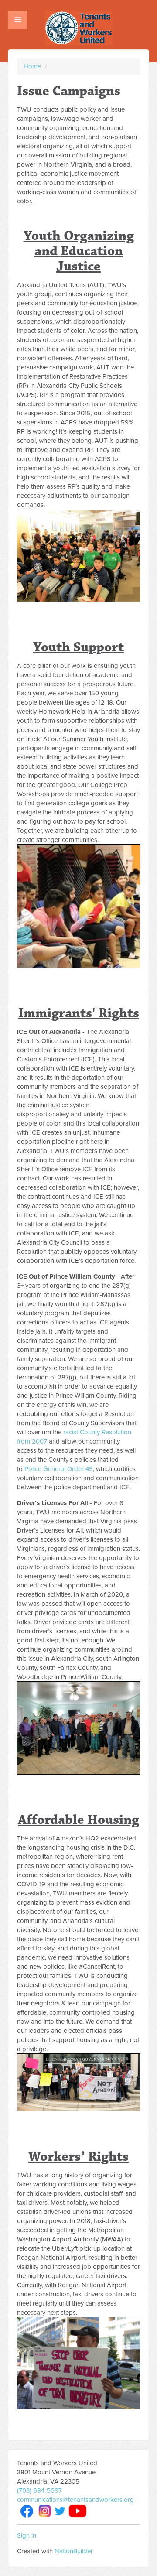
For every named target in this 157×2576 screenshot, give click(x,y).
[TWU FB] (27, 2511)
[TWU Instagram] (45, 2511)
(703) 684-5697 (39, 2490)
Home (32, 66)
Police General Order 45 (59, 1469)
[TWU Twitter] (60, 2511)
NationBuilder (74, 2551)
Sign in (27, 2535)
